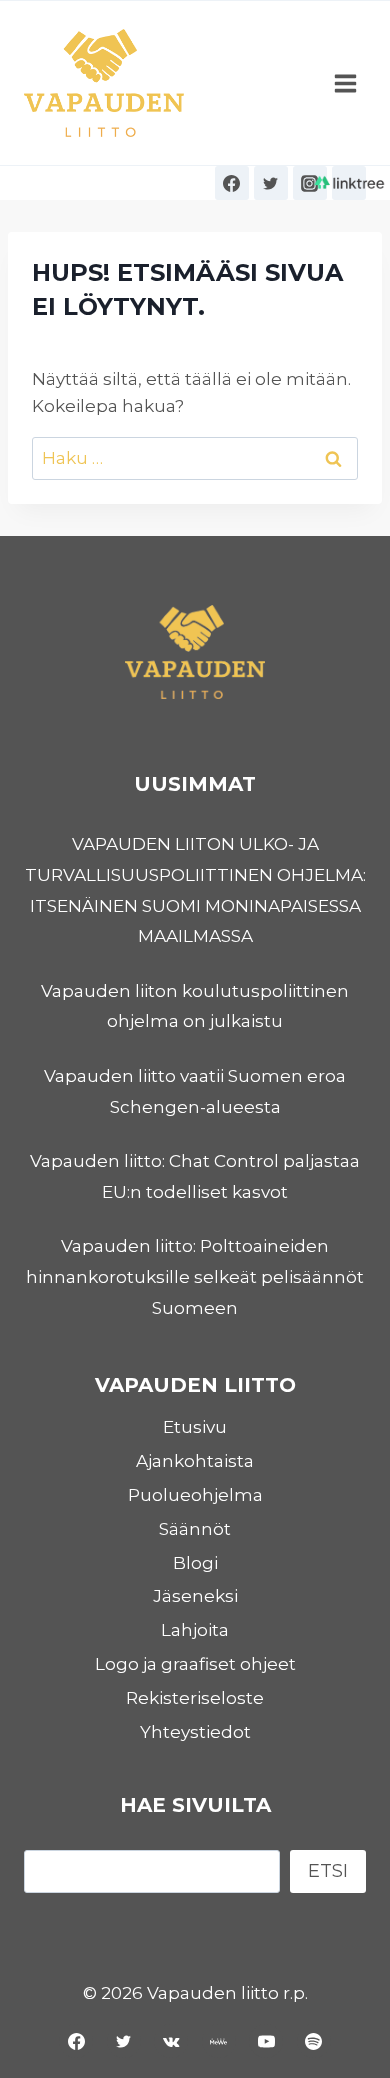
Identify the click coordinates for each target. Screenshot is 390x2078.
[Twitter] (271, 183)
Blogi (195, 1563)
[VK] (171, 2041)
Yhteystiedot (195, 1732)
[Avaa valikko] (345, 83)
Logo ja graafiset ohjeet (195, 1664)
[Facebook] (232, 183)
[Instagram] (310, 183)
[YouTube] (266, 2041)
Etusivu (195, 1427)
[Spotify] (314, 2041)
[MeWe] (219, 2041)
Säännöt (195, 1529)
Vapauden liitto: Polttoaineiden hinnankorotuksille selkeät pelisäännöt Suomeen (195, 1276)
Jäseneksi (195, 1596)
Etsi (328, 1871)
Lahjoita (195, 1630)
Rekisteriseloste (195, 1698)
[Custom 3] (349, 183)
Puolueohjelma (195, 1495)
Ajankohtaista (195, 1461)
